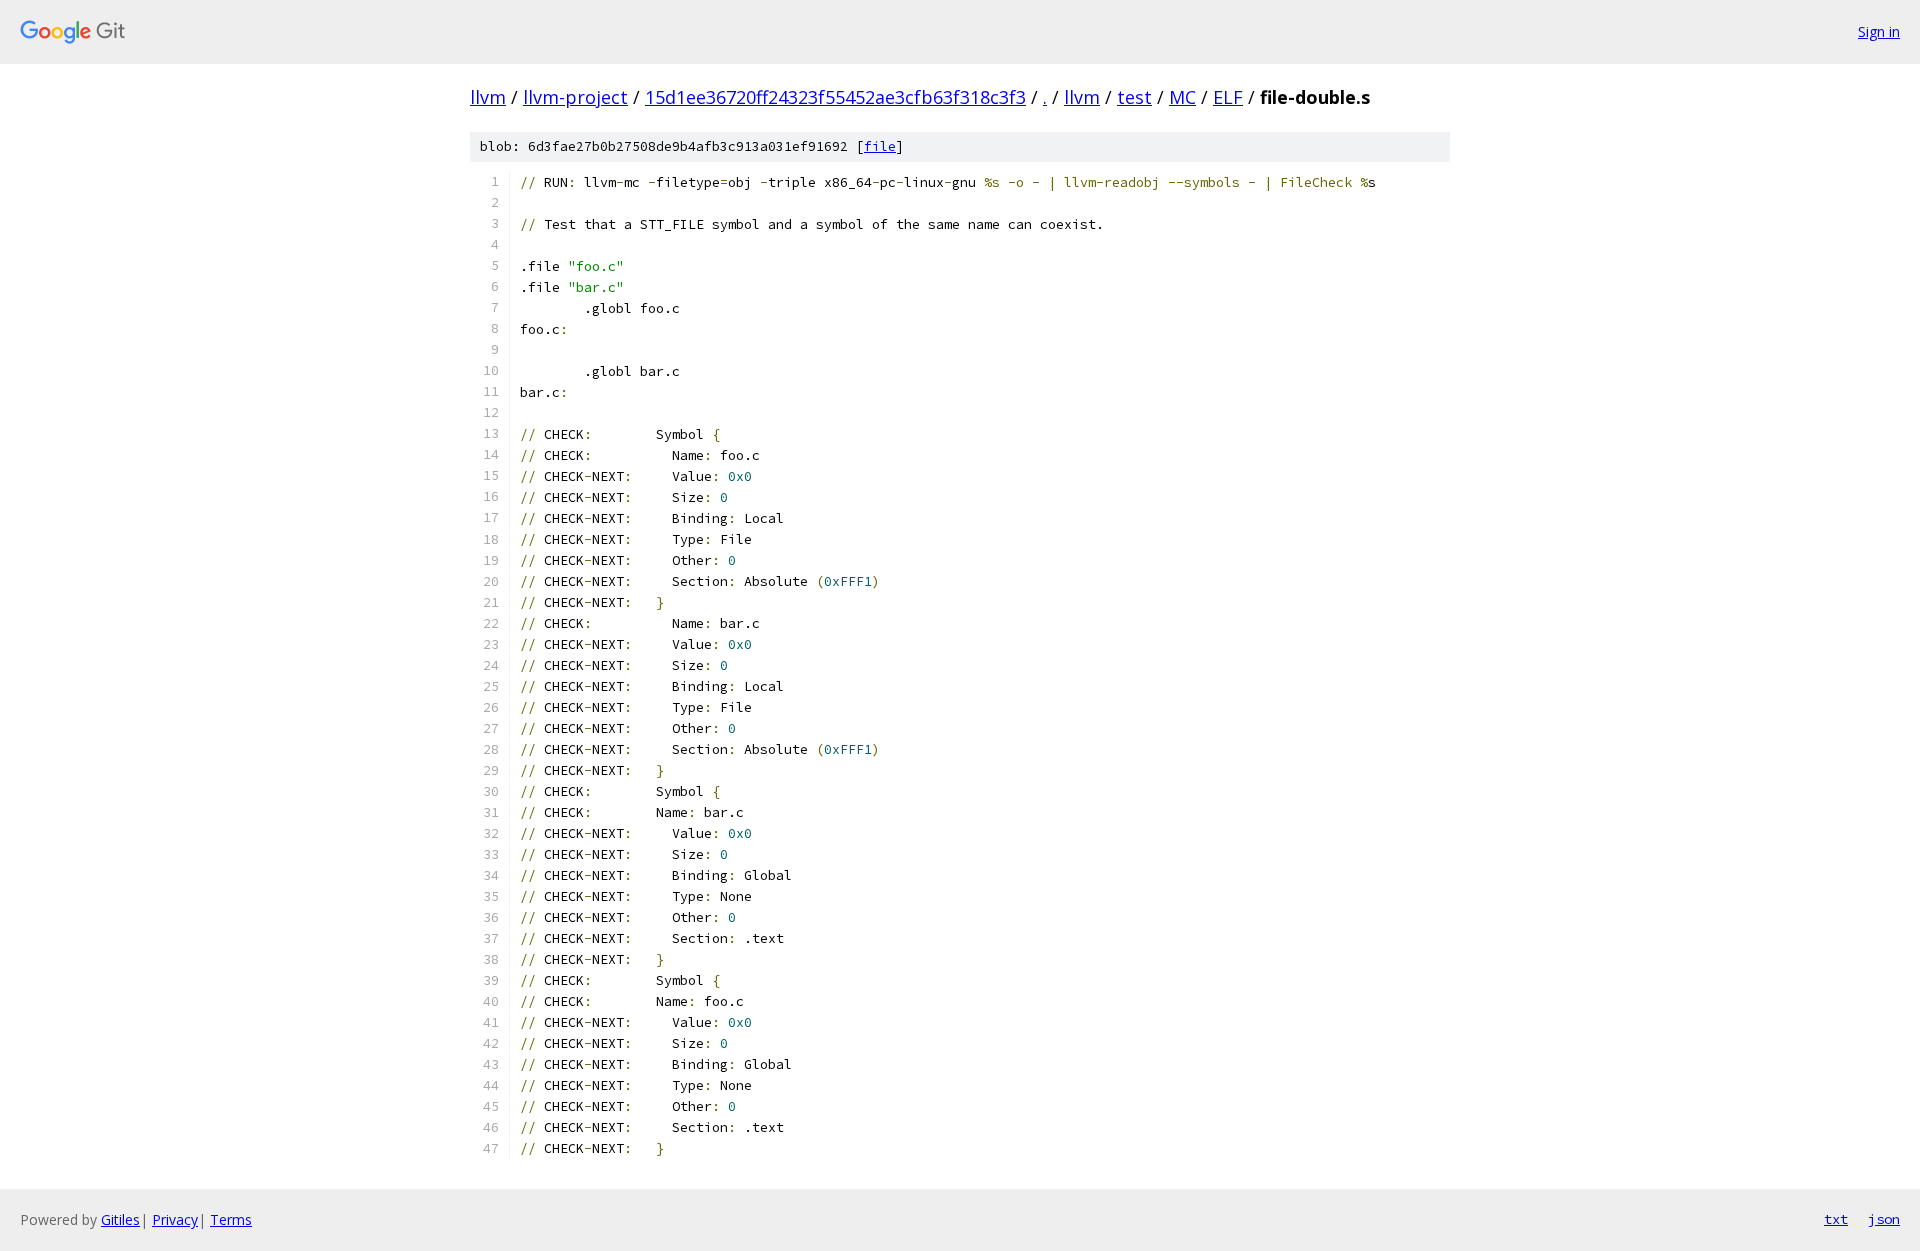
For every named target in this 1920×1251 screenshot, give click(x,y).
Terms (231, 1219)
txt (1836, 1219)
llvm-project (575, 97)
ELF (1228, 97)
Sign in (1879, 31)
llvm (488, 97)
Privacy (175, 1219)
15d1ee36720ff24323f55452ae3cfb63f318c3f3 (835, 97)
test (1134, 97)
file (880, 146)
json (1884, 1219)
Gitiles (120, 1219)
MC (1182, 97)
